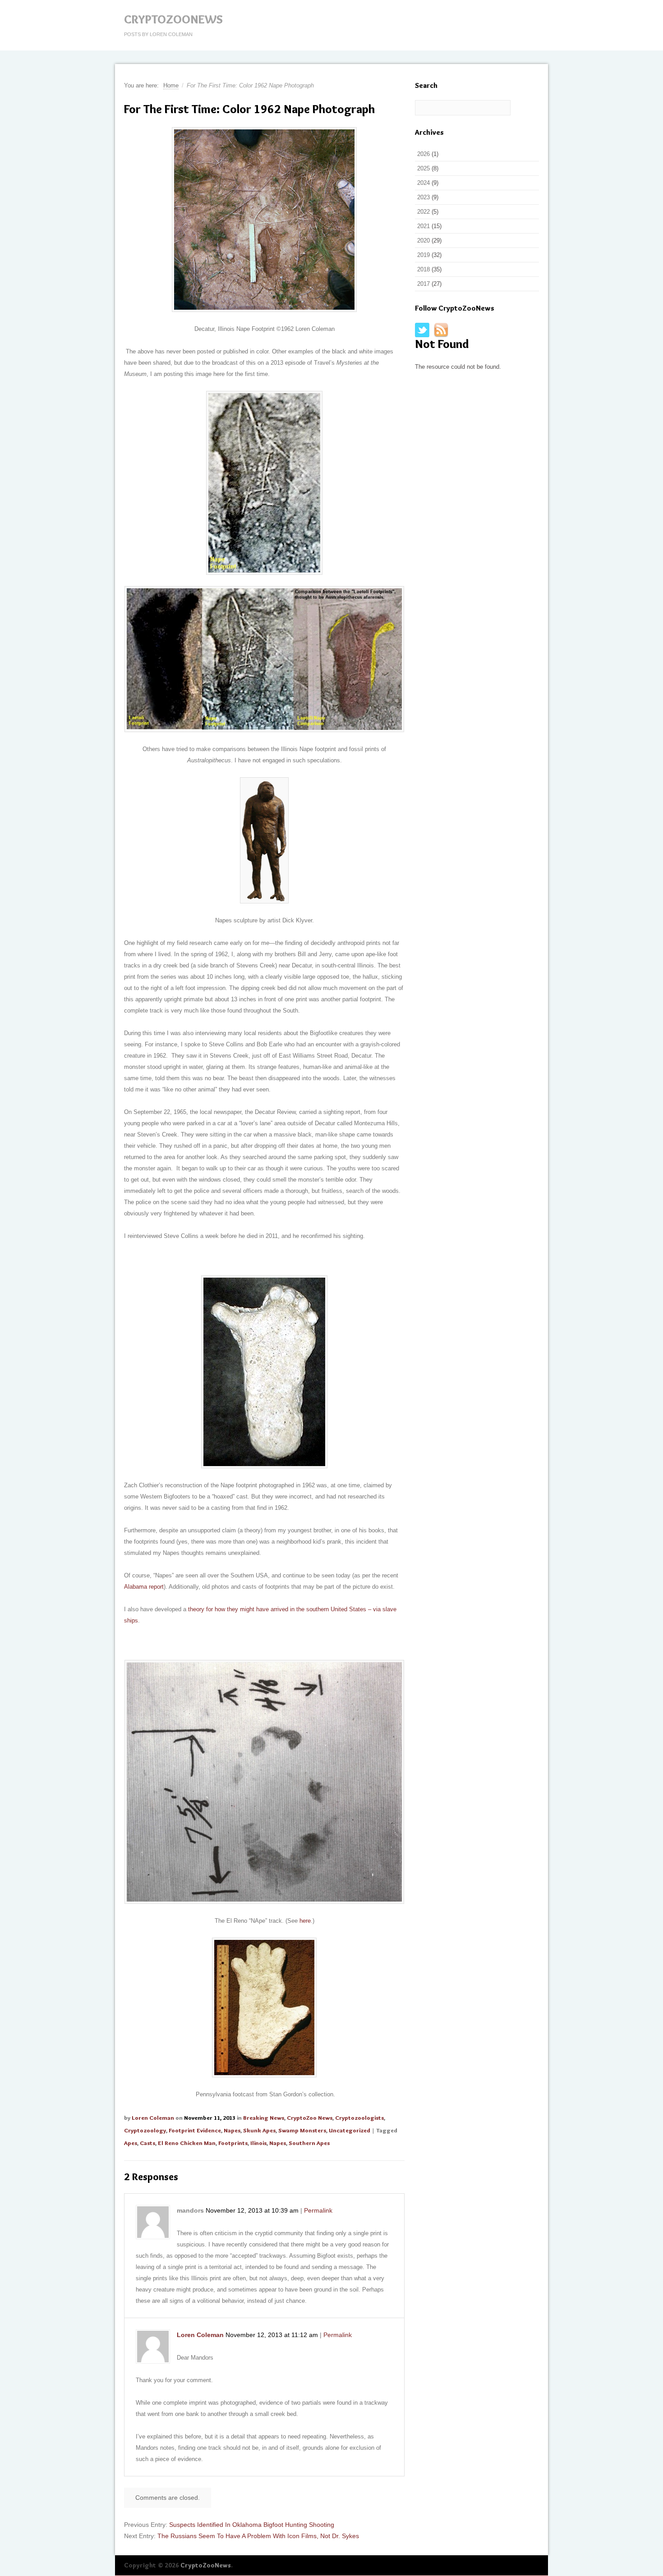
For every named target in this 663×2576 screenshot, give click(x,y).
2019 (424, 255)
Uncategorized (350, 2130)
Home (171, 85)
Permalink (318, 2210)
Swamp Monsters (302, 2130)
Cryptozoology (145, 2130)
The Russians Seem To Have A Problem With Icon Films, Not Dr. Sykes (258, 2536)
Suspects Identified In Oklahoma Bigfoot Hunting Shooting (252, 2525)
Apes (131, 2143)
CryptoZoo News (310, 2118)
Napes (232, 2130)
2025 (424, 168)
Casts (147, 2143)
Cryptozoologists (359, 2118)
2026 (424, 154)
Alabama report (144, 1587)
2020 (424, 241)
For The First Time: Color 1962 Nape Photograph (249, 109)
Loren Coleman (153, 2118)
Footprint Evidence (195, 2130)
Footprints (233, 2143)
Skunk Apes (259, 2130)
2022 (424, 212)
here (305, 1921)
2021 (424, 226)
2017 (424, 284)
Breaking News (264, 2118)
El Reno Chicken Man (187, 2143)
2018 (424, 269)
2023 (424, 197)
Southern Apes (309, 2143)
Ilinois (258, 2143)
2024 (424, 183)
